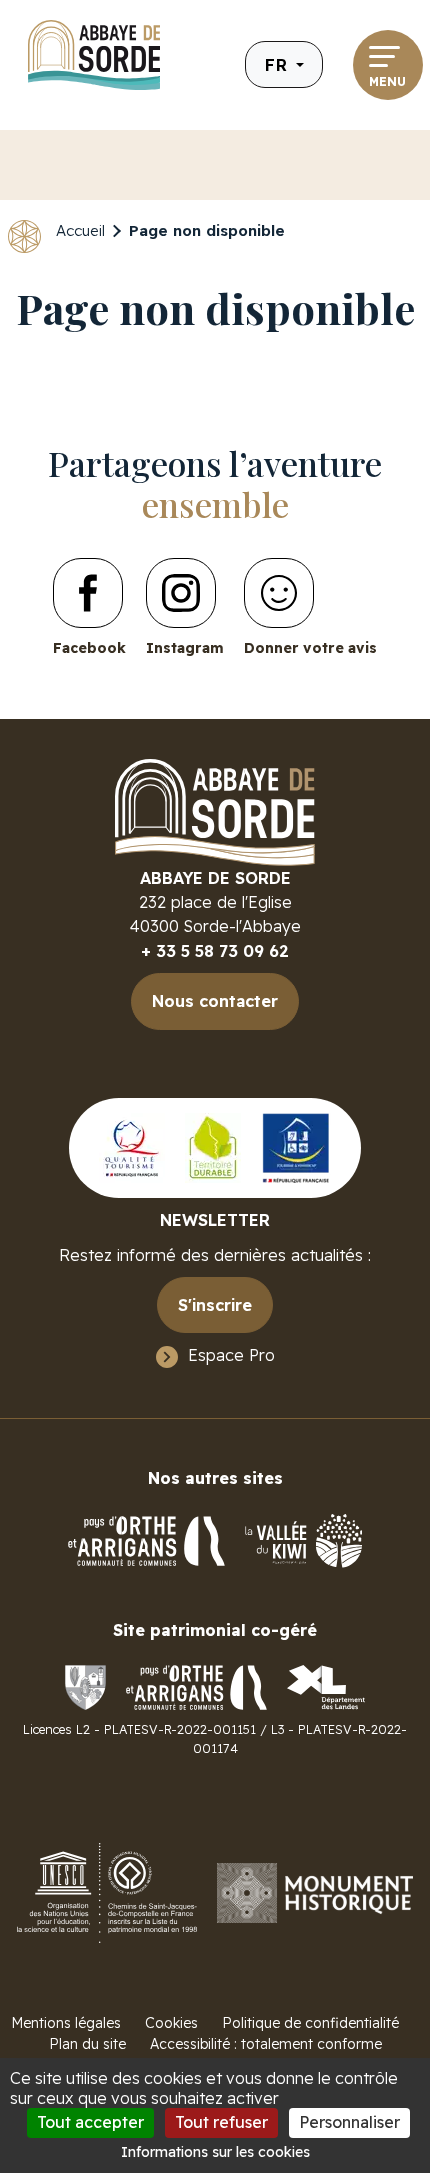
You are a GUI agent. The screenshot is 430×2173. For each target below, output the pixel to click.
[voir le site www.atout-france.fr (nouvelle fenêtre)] (132, 1147)
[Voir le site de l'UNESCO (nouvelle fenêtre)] (107, 1891)
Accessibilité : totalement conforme (266, 2044)
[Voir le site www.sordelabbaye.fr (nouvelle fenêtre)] (85, 1686)
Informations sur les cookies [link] (215, 2152)
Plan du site (87, 2044)
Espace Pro (231, 1355)
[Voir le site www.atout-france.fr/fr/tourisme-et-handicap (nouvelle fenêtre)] (296, 1147)
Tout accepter (90, 2122)
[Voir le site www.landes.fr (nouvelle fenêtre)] (326, 1686)
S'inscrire (215, 1305)
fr (278, 64)
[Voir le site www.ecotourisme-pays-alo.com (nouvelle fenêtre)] (213, 1147)
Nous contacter (215, 1001)
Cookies (171, 2023)
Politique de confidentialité (310, 2023)
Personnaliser (349, 2122)
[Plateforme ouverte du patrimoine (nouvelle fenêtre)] (315, 1891)
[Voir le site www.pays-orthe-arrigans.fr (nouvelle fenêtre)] (196, 1686)
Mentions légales (66, 2023)
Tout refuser (221, 2122)
